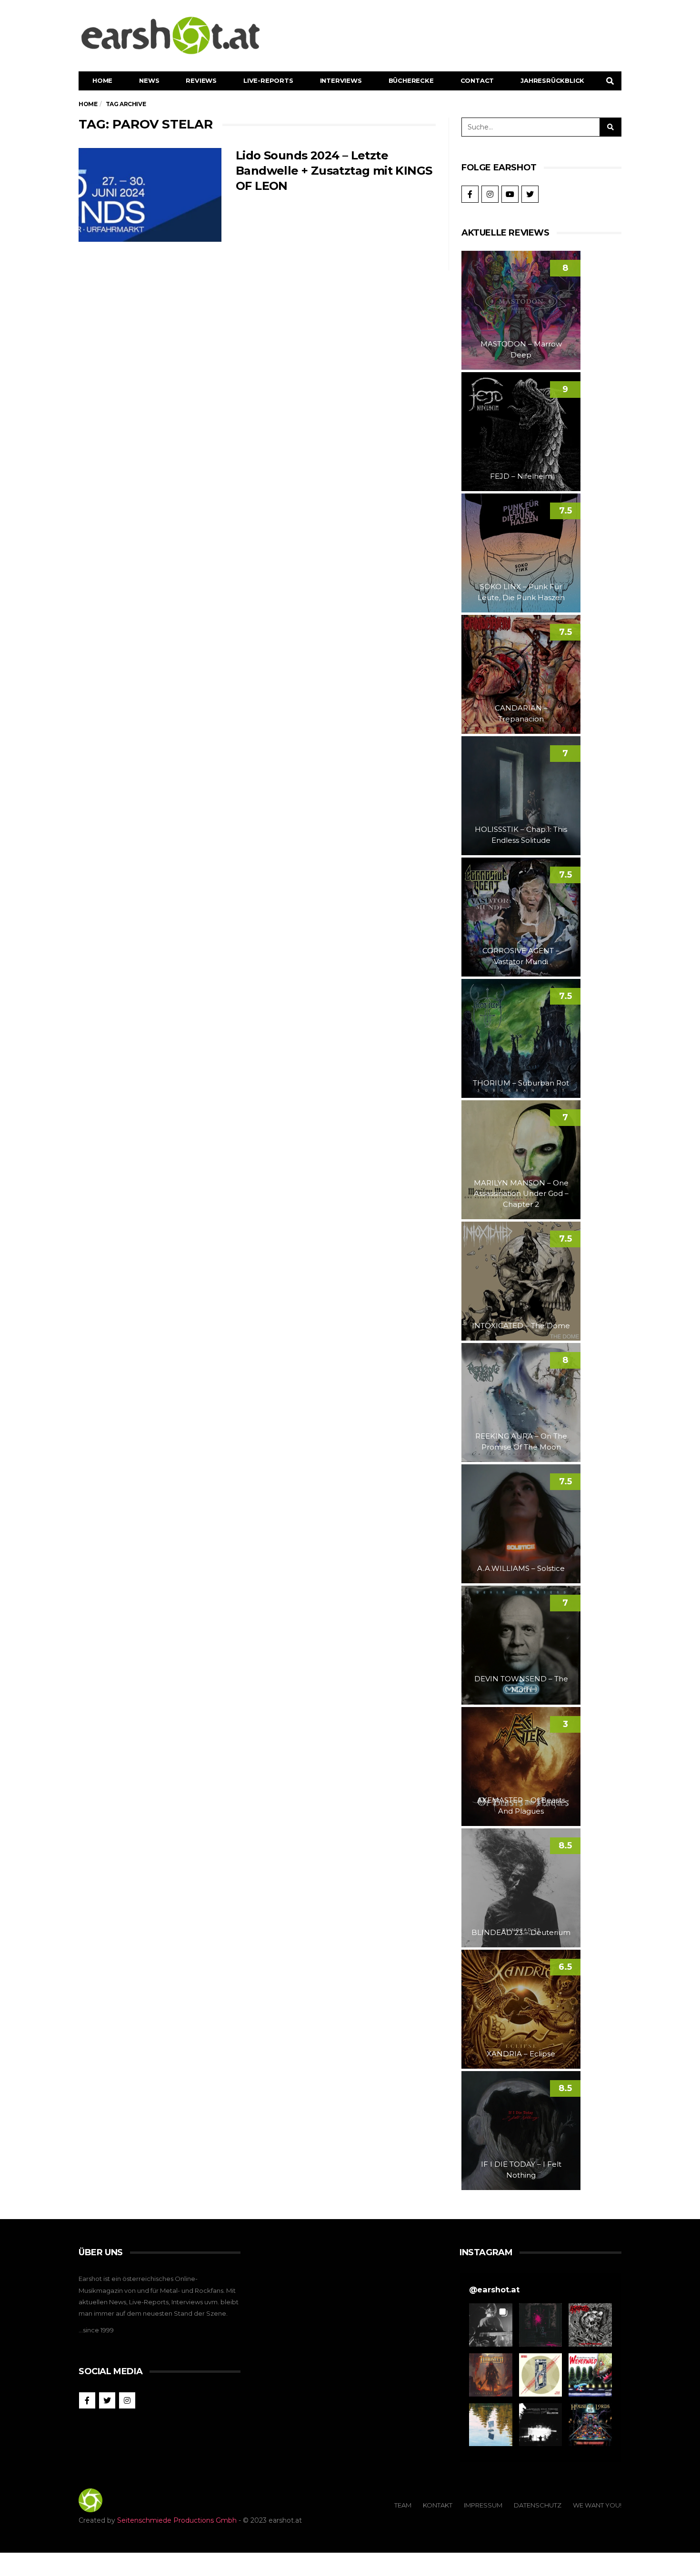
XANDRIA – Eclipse (521, 2054)
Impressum (483, 2505)
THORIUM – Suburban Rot (521, 1083)
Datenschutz (538, 2505)
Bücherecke (411, 80)
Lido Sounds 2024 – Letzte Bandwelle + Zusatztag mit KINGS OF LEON (334, 171)
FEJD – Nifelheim (521, 476)
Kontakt (438, 2505)
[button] (491, 2325)
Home (102, 80)
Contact (477, 80)
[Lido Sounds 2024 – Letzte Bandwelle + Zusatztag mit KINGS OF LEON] (150, 195)
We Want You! (597, 2505)
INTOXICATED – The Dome (521, 1326)
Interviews (341, 80)
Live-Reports (268, 80)
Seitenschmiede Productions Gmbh (177, 2520)
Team (403, 2505)
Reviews (201, 80)
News (149, 80)
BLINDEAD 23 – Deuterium (521, 1932)
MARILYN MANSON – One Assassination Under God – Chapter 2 (521, 1194)
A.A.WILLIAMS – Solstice (521, 1568)
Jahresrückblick (552, 80)
